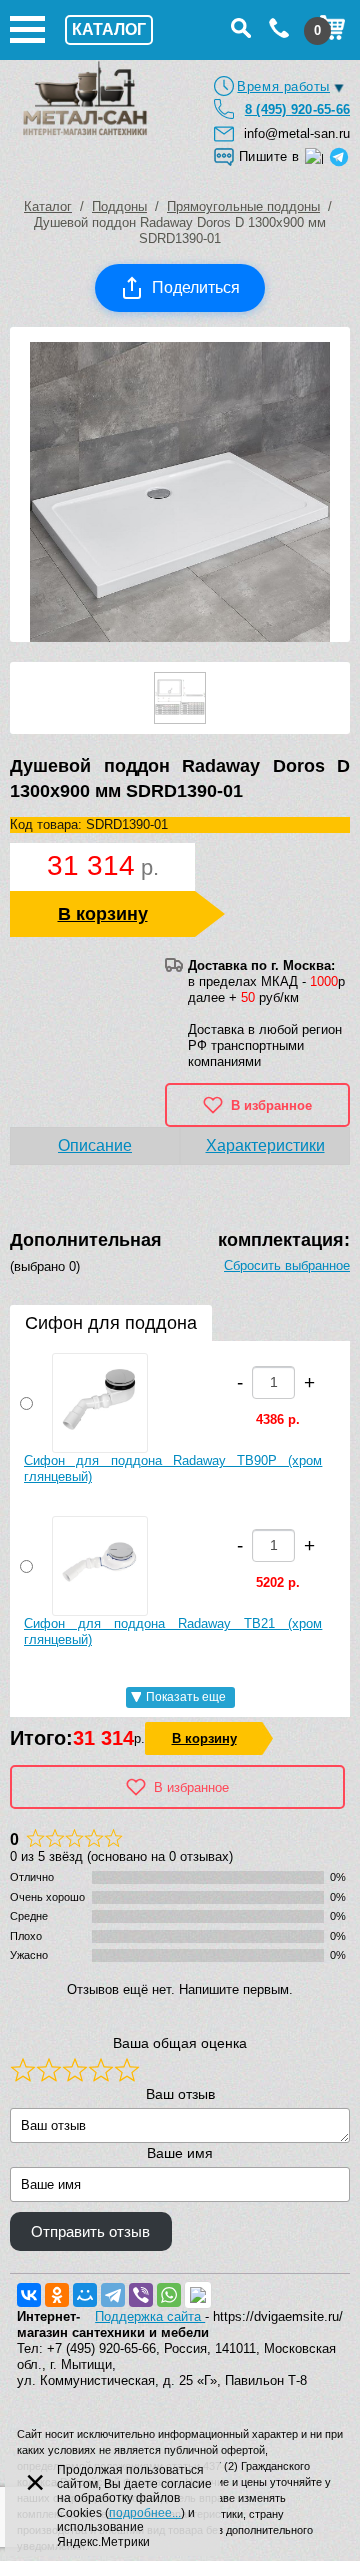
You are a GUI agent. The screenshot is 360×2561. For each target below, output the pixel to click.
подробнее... (145, 2513)
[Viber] (141, 2295)
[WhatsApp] (169, 2295)
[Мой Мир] (85, 2295)
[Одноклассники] (57, 2295)
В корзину (103, 914)
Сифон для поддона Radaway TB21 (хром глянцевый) (173, 1631)
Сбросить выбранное (287, 1265)
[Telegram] (113, 2295)
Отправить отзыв (90, 2232)
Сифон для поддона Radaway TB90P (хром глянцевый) (173, 1468)
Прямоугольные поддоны (243, 206)
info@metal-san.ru (297, 133)
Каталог (48, 206)
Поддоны (119, 206)
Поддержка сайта (150, 2316)
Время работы (283, 86)
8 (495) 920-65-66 (297, 109)
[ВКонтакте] (29, 2295)
